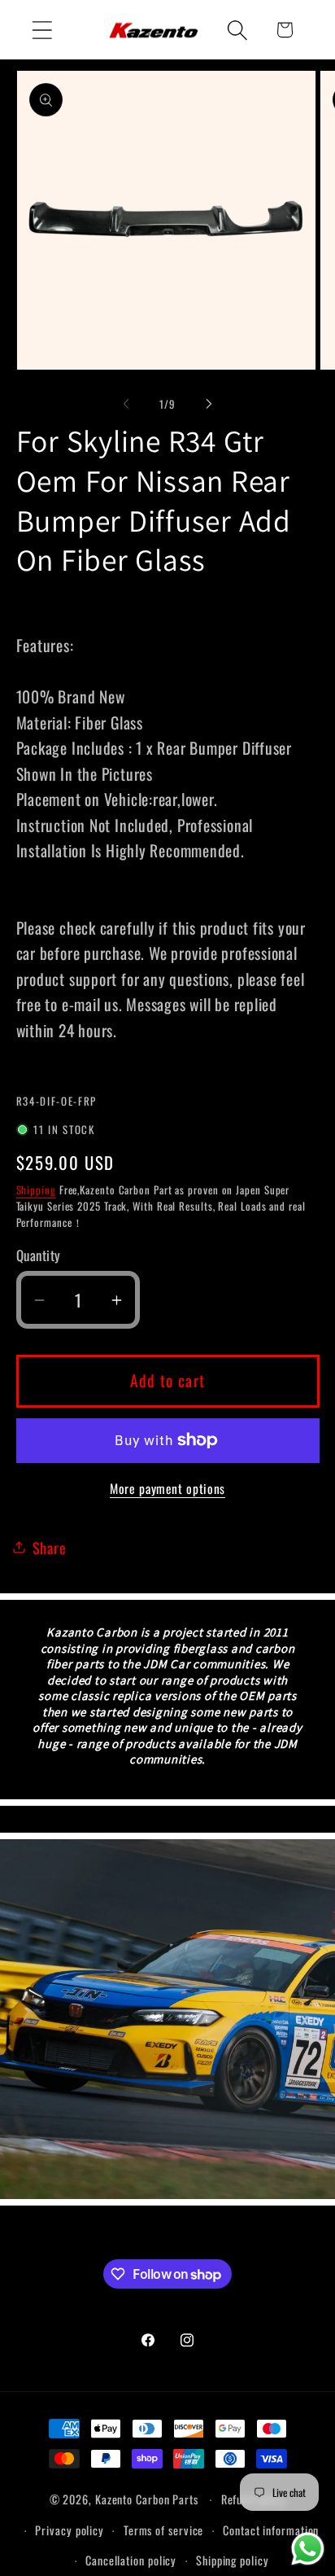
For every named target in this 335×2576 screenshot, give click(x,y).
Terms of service (164, 2530)
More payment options (167, 1489)
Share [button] (50, 1547)
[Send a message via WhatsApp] (308, 2549)
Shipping (36, 1189)
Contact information (271, 2530)
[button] (42, 30)
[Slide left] (126, 404)
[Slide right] (209, 404)
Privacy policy (70, 2530)
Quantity (39, 1255)
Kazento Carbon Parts (147, 2499)
